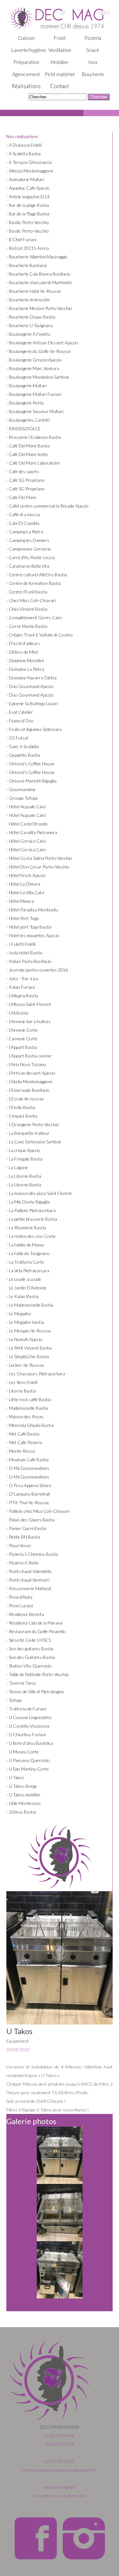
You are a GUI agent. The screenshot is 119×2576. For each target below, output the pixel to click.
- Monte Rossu (21, 1451)
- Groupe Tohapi (22, 798)
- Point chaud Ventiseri (28, 1580)
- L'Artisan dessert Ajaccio (31, 1073)
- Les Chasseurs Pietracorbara (36, 1374)
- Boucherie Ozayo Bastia (31, 317)
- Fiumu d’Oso (20, 721)
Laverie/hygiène (29, 50)
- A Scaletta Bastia (23, 154)
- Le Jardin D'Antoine (26, 1288)
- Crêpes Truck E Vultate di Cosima (40, 635)
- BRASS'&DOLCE (23, 428)
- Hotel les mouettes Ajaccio (33, 935)
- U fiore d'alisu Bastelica (30, 1743)
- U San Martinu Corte (28, 1769)
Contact (60, 86)
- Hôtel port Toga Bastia (29, 927)
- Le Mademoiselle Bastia (30, 1305)
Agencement (26, 74)
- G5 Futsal (17, 738)
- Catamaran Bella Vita (28, 566)
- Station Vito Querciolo (29, 1666)
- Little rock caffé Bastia (29, 1399)
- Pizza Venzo (19, 1545)
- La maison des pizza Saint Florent (39, 1193)
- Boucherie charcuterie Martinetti (39, 282)
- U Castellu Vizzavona (28, 1726)
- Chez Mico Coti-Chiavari (31, 600)
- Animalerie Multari (25, 179)
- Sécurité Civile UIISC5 (29, 1640)
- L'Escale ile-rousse (25, 1099)
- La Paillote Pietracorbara (31, 1210)
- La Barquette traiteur (28, 1133)
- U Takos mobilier (23, 1795)
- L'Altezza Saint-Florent (29, 1004)
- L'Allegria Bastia (22, 996)
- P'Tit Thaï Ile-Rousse (28, 1502)
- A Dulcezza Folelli (24, 145)
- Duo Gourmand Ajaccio (30, 686)
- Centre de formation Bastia (34, 583)
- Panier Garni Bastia (26, 1528)
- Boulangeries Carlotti (28, 420)
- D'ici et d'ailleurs (23, 643)
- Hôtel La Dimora (23, 884)
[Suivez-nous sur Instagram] (83, 2559)
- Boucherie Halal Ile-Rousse (34, 291)
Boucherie (93, 74)
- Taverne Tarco (21, 1683)
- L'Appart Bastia (22, 1047)
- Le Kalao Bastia (22, 1296)
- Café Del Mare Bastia (28, 446)
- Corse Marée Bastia (27, 626)
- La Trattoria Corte (25, 1262)
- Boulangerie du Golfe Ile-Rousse (39, 351)
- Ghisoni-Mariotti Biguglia (31, 781)
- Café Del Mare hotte (27, 454)
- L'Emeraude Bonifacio (28, 1090)
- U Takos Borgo (22, 1786)
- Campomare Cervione (29, 549)
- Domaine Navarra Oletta (31, 678)
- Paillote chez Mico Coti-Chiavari (38, 1511)
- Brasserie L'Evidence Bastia (34, 437)
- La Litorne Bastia (24, 1176)
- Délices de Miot (22, 652)
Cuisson (26, 38)
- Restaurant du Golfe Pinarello (36, 1631)
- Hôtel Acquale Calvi (26, 807)
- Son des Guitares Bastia (31, 1657)
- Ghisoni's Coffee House (30, 764)
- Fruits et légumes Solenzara (34, 729)
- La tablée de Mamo (25, 1245)
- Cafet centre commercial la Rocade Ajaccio (47, 506)
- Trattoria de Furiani (26, 1709)
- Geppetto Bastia (23, 755)
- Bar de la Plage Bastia (28, 214)
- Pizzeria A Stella (22, 1563)
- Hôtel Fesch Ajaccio (26, 875)
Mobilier (60, 62)
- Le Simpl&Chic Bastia (28, 1356)
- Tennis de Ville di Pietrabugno (35, 1692)
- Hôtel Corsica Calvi (26, 841)
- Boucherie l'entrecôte (28, 300)
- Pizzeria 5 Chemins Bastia (32, 1554)
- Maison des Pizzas (25, 1417)
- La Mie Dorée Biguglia (28, 1202)
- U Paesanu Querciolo (28, 1760)
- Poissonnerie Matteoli (29, 1588)
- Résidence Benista (25, 1614)
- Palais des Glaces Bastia (30, 1520)
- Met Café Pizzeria (24, 1442)
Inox (93, 62)
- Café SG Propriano (26, 480)
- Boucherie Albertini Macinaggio (37, 257)
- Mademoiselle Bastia (27, 1408)
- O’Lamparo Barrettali (28, 1494)
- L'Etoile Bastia (21, 1107)
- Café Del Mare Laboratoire (33, 463)
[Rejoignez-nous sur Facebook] (36, 2559)
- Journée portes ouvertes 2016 (37, 970)
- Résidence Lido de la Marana (34, 1623)
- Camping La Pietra (25, 532)
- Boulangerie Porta (25, 403)
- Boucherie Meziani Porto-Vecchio (39, 308)
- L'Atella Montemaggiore (30, 1081)
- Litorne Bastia (21, 1391)
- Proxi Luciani (20, 1606)
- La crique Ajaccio (23, 1150)
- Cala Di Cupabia (23, 523)
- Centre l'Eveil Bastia (27, 592)
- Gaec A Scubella (23, 746)
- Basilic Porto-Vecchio (28, 222)
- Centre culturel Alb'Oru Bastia (37, 575)
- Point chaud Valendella (29, 1571)
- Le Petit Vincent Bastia (29, 1348)
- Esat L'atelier (20, 712)
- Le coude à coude (24, 1279)
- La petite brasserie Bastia (32, 1219)
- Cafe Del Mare (21, 497)
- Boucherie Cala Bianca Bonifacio (38, 274)
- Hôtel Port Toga (23, 918)
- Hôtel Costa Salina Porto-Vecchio (39, 858)
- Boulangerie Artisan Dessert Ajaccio (42, 343)
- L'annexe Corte (22, 1039)
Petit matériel (60, 74)
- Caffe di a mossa (23, 514)
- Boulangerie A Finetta (28, 334)
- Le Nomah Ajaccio (24, 1339)
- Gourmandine (21, 789)
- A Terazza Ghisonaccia (29, 162)
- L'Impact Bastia (22, 1116)
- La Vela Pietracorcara (28, 1270)
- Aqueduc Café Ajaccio (28, 188)
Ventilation (60, 50)
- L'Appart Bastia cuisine (29, 1056)
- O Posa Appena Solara (29, 1485)
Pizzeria (93, 38)
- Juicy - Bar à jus (23, 978)
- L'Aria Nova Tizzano (26, 1064)
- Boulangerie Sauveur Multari (35, 411)
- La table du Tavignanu (28, 1253)
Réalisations (26, 86)
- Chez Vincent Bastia (27, 609)
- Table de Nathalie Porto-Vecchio (38, 1674)
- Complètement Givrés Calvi (34, 618)
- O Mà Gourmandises (28, 1468)
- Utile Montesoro (23, 1803)
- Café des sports (23, 471)
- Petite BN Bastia (23, 1537)
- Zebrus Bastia (21, 1812)
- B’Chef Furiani (21, 239)
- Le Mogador (19, 1313)
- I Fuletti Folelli (21, 944)
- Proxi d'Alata (19, 1597)
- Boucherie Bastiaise (27, 265)
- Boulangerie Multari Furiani (34, 394)
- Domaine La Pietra (25, 669)
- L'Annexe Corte (22, 1030)
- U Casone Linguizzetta (29, 1717)
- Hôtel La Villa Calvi (25, 892)
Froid (60, 38)
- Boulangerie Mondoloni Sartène (38, 377)
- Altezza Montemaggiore (30, 171)
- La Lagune (17, 1167)
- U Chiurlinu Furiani (26, 1734)
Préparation (26, 62)
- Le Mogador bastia (25, 1322)
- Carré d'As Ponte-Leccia (30, 557)
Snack (93, 50)
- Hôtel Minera (20, 901)
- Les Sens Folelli (22, 1382)
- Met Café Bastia (23, 1434)
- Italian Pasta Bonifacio (29, 961)
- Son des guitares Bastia (30, 1649)
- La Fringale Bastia (24, 1159)
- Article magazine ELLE (28, 197)
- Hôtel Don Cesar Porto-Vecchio (38, 867)
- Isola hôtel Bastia (24, 953)
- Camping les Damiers (28, 540)
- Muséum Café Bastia (27, 1460)
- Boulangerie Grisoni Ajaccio (34, 360)
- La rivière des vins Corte (31, 1236)
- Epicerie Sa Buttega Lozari (32, 703)
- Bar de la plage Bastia (28, 205)
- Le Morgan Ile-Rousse (29, 1331)
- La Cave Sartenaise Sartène (34, 1142)
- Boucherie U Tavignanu (30, 325)
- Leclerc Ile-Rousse (25, 1365)
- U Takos (15, 1777)
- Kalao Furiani (20, 987)
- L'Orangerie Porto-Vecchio (33, 1124)
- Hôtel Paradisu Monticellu (32, 910)
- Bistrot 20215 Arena (28, 248)
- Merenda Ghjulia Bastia (30, 1425)
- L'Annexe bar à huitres (29, 1021)
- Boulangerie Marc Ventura (33, 368)
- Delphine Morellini (25, 660)
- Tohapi (14, 1700)
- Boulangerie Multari (26, 386)
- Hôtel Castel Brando (27, 824)
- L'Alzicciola (17, 1013)
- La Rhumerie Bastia (26, 1228)
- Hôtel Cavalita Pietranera (32, 832)
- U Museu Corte (23, 1752)
